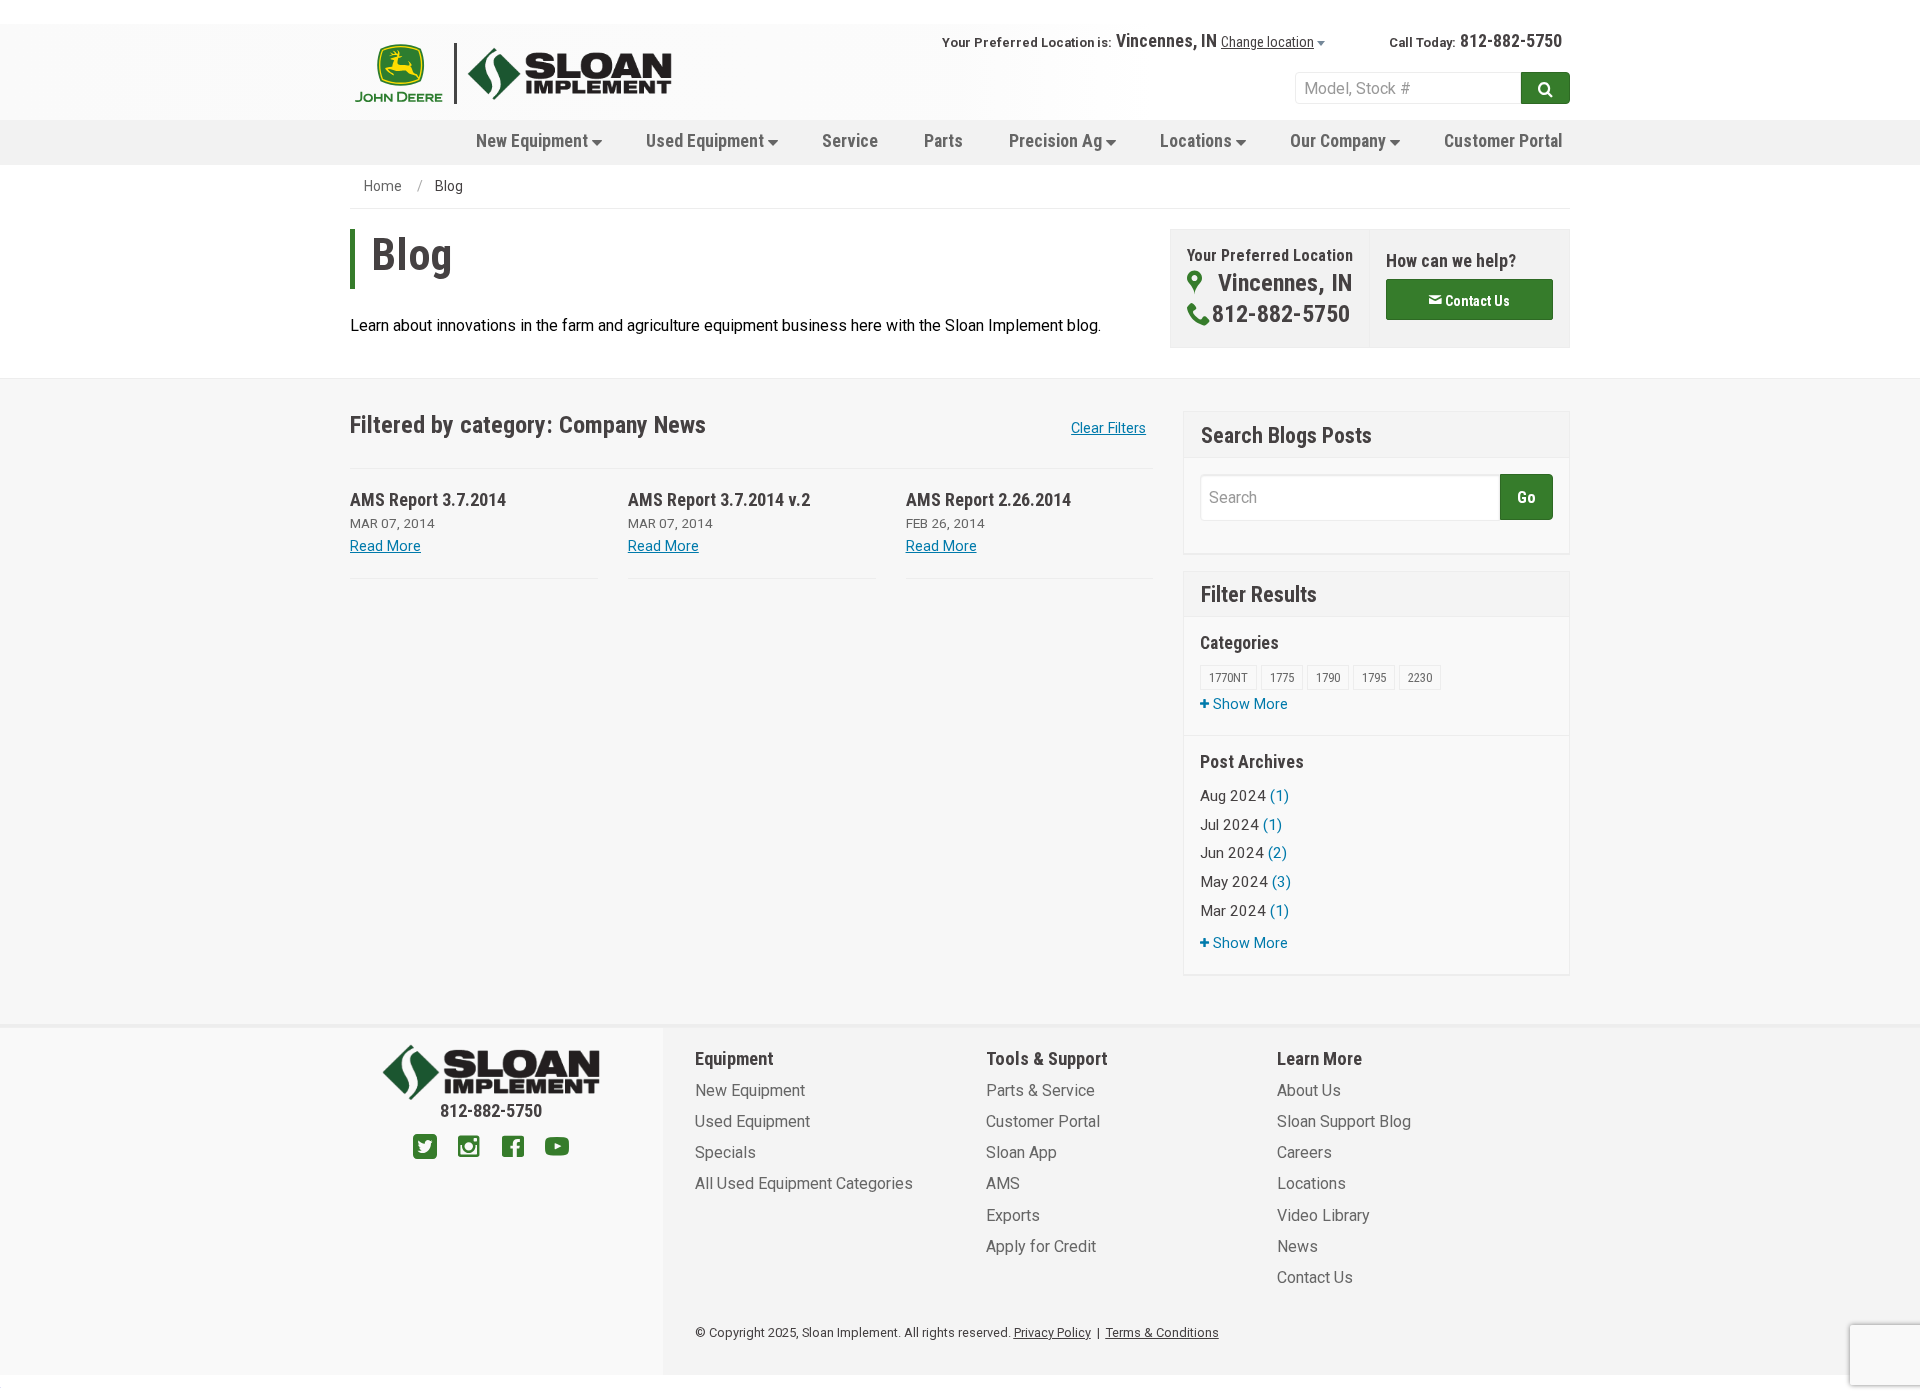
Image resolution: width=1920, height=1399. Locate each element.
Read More (385, 546)
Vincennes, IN (1166, 41)
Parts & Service (1040, 1090)
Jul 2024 (1241, 825)
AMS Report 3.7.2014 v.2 (719, 499)
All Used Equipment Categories (804, 1183)
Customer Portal (1503, 141)
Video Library (1323, 1215)
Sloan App (1021, 1152)
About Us (1309, 1090)
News (1297, 1246)
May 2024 (1245, 882)
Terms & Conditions (1162, 1332)
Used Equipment (707, 141)
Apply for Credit (1041, 1246)
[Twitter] (425, 1149)
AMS (1003, 1183)
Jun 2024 (1243, 853)
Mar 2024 (1244, 911)
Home (383, 186)
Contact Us (1315, 1277)
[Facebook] (513, 1149)
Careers (1304, 1152)
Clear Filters (1108, 428)
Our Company (1340, 141)
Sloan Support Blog (1344, 1121)
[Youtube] (557, 1149)
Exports (1013, 1215)
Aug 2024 (1244, 796)
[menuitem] (538, 140)
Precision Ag (1057, 141)
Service (850, 141)
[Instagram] (469, 1149)
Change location (1267, 42)
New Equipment (534, 141)
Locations (1198, 141)
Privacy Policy (1052, 1332)
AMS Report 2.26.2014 (988, 499)
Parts (943, 141)
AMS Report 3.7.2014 (428, 499)
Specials (725, 1152)
